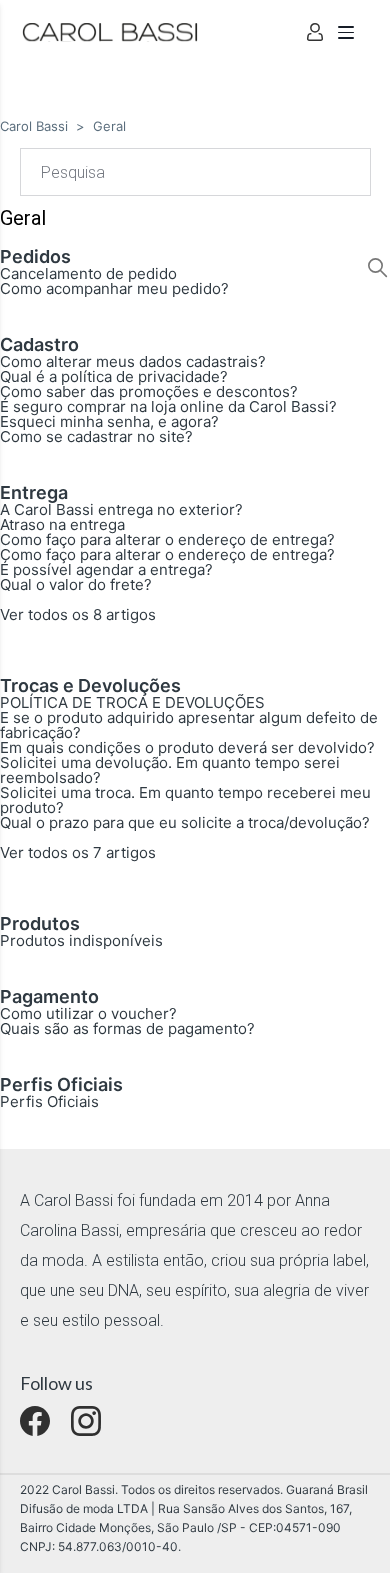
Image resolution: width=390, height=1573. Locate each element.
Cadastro (39, 344)
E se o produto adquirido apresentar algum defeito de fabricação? (189, 725)
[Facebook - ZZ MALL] (35, 1421)
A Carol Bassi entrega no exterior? (121, 509)
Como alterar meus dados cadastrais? (133, 361)
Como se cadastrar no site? (96, 436)
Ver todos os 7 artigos (78, 852)
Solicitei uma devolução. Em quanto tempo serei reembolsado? (170, 770)
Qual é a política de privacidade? (114, 376)
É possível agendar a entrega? (106, 569)
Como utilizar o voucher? (88, 1013)
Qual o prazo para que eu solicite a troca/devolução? (185, 822)
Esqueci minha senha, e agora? (109, 421)
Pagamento (49, 996)
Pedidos (35, 256)
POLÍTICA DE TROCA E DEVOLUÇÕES (132, 702)
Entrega (34, 492)
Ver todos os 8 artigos (78, 614)
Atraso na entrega (62, 524)
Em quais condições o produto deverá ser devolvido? (187, 747)
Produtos (40, 923)
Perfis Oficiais (61, 1084)
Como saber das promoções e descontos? (149, 391)
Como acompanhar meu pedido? (114, 288)
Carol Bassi (34, 126)
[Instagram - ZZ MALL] (86, 1421)
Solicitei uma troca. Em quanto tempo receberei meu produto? (185, 800)
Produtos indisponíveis (81, 940)
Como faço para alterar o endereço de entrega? (167, 539)
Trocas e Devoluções (90, 685)
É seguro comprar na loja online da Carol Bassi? (168, 406)
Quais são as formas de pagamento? (127, 1028)
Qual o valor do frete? (76, 584)
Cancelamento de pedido (88, 273)
